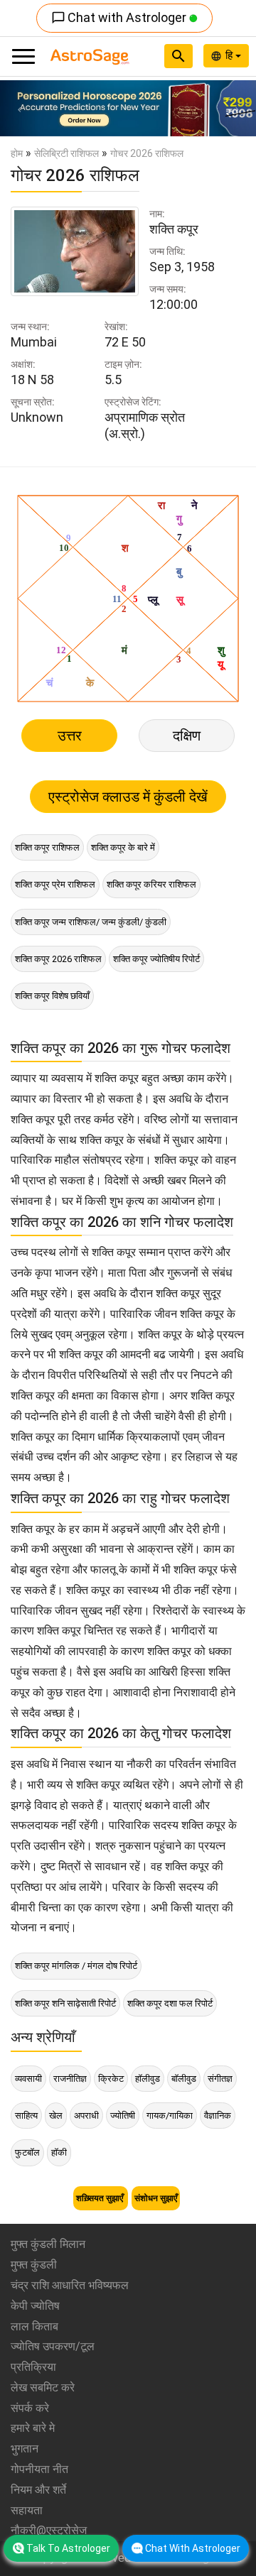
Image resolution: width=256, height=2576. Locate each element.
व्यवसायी (28, 2079)
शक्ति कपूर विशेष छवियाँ (52, 996)
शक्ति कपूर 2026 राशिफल (58, 959)
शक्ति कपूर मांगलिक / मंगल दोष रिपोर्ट (76, 1966)
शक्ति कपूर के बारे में (123, 847)
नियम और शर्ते (38, 2490)
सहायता (27, 2510)
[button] (19, 108)
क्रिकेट (111, 2079)
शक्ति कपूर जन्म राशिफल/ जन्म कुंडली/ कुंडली (91, 922)
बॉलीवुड (184, 2079)
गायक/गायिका (170, 2116)
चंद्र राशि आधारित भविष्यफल (70, 2285)
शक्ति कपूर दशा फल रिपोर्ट (170, 2003)
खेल (56, 2116)
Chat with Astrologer (120, 17)
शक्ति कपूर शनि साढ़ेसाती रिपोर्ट (65, 2003)
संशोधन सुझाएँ (156, 2198)
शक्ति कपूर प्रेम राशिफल (55, 884)
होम (17, 153)
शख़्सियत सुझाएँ (101, 2198)
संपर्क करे (30, 2408)
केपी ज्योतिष (35, 2306)
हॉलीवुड (148, 2079)
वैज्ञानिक (218, 2116)
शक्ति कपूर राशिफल (47, 847)
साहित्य (26, 2116)
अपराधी (86, 2116)
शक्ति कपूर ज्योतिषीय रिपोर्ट (156, 959)
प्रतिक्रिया (33, 2367)
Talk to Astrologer (68, 2548)
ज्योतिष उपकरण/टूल (53, 2346)
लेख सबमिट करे (43, 2387)
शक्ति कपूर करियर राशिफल (151, 884)
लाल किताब (34, 2326)
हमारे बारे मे (33, 2428)
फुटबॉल (27, 2152)
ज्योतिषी (123, 2116)
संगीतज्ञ (220, 2079)
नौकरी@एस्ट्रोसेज (49, 2530)
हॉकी (59, 2152)
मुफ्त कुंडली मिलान (48, 2244)
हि (230, 55)
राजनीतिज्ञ (70, 2079)
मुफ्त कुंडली (34, 2265)
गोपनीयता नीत (39, 2469)
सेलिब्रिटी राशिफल (66, 153)
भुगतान (25, 2449)
